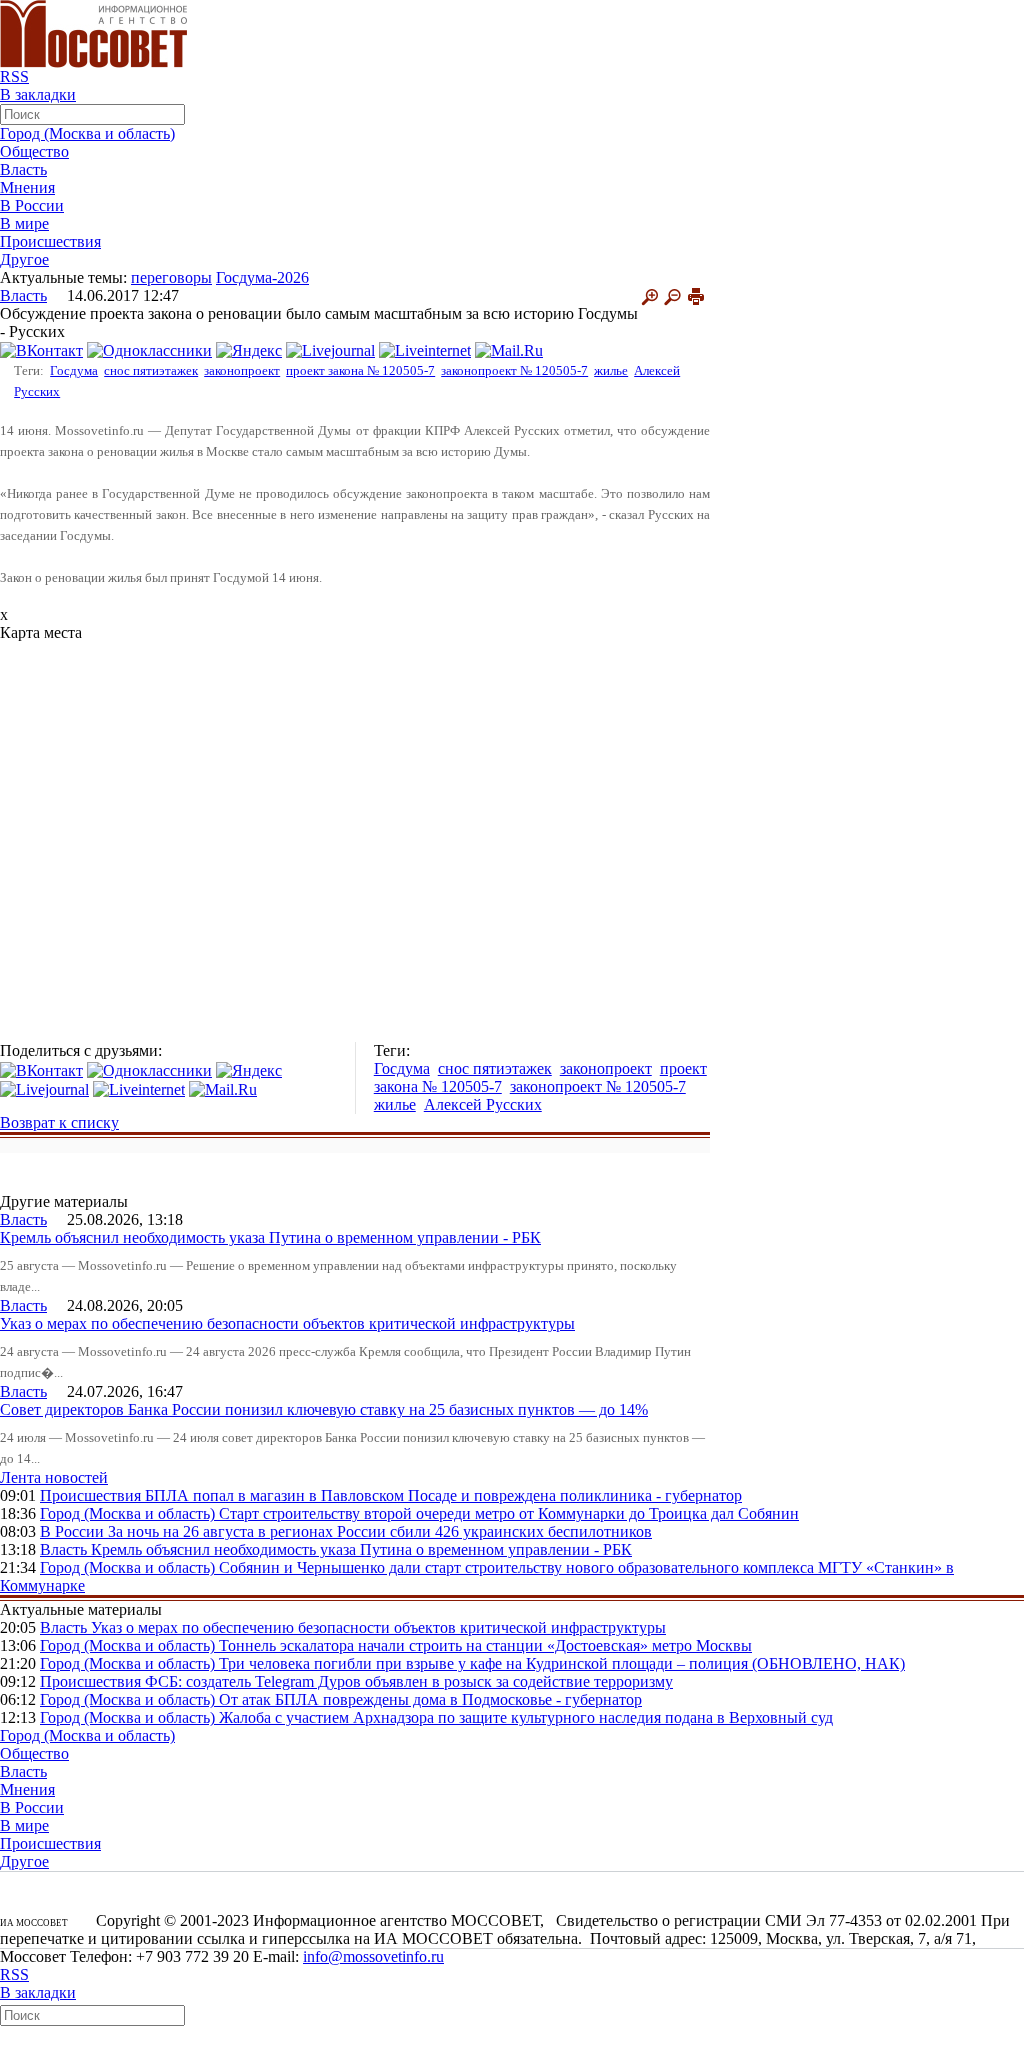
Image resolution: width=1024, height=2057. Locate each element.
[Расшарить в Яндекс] (249, 349)
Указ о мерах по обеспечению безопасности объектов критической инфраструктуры (287, 1323)
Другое (24, 259)
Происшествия (50, 241)
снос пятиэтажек (151, 370)
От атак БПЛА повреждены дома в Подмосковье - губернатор (430, 1699)
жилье (611, 370)
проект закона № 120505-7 (360, 370)
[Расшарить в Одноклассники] (149, 349)
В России (32, 205)
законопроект (242, 370)
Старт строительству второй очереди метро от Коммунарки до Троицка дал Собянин (509, 1513)
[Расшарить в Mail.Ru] (509, 349)
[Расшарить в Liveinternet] (425, 349)
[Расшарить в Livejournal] (330, 349)
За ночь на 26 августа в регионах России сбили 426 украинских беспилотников (380, 1531)
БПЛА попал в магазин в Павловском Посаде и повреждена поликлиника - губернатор (443, 1495)
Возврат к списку (59, 1122)
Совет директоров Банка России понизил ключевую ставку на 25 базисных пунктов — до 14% (324, 1409)
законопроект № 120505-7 (514, 370)
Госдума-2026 (262, 277)
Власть (23, 169)
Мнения (27, 187)
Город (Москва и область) (87, 133)
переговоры (171, 277)
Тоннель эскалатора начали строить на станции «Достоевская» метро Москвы (485, 1645)
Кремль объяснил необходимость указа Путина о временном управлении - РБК (270, 1237)
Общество (34, 151)
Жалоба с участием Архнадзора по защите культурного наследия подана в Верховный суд (526, 1717)
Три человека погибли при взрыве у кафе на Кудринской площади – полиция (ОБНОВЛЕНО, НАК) (562, 1663)
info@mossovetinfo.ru (373, 1956)
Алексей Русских (483, 1104)
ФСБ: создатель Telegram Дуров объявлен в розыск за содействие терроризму (409, 1681)
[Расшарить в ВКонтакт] (41, 349)
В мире (24, 223)
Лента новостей (54, 1477)
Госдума (74, 370)
